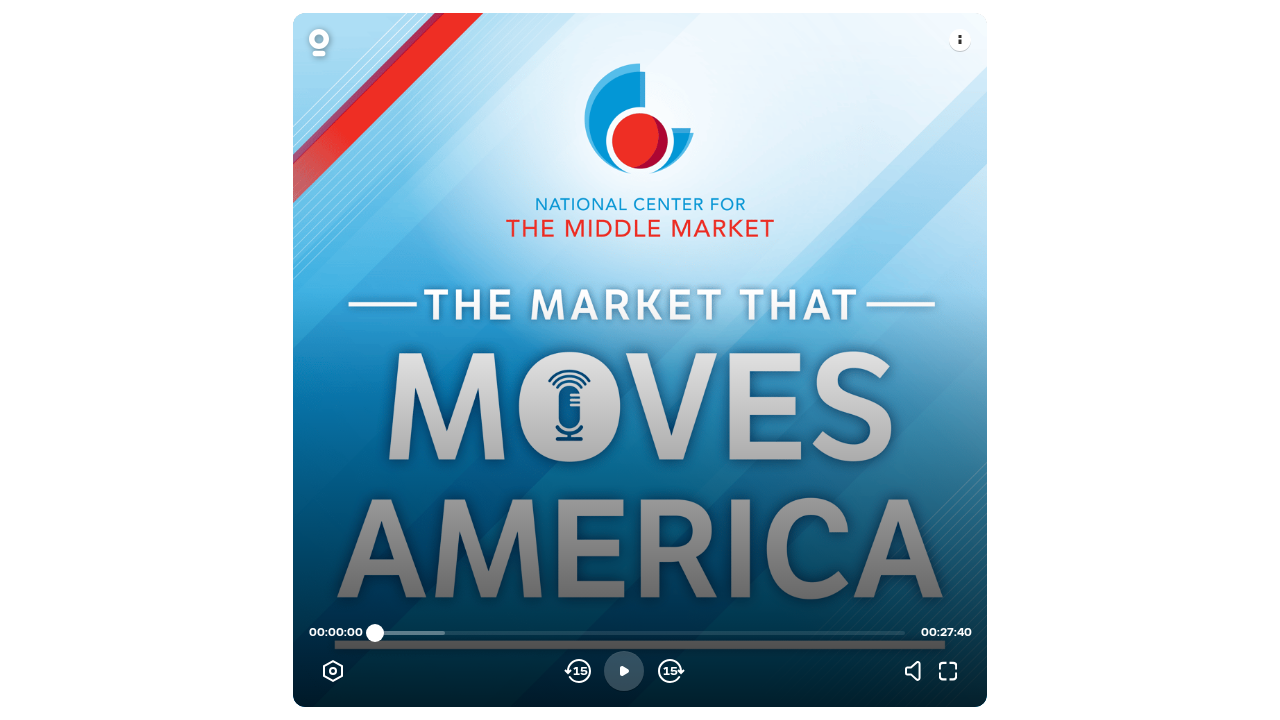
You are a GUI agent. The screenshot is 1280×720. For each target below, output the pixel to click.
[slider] (375, 633)
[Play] (624, 671)
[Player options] (333, 671)
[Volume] (918, 671)
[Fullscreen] (948, 671)
